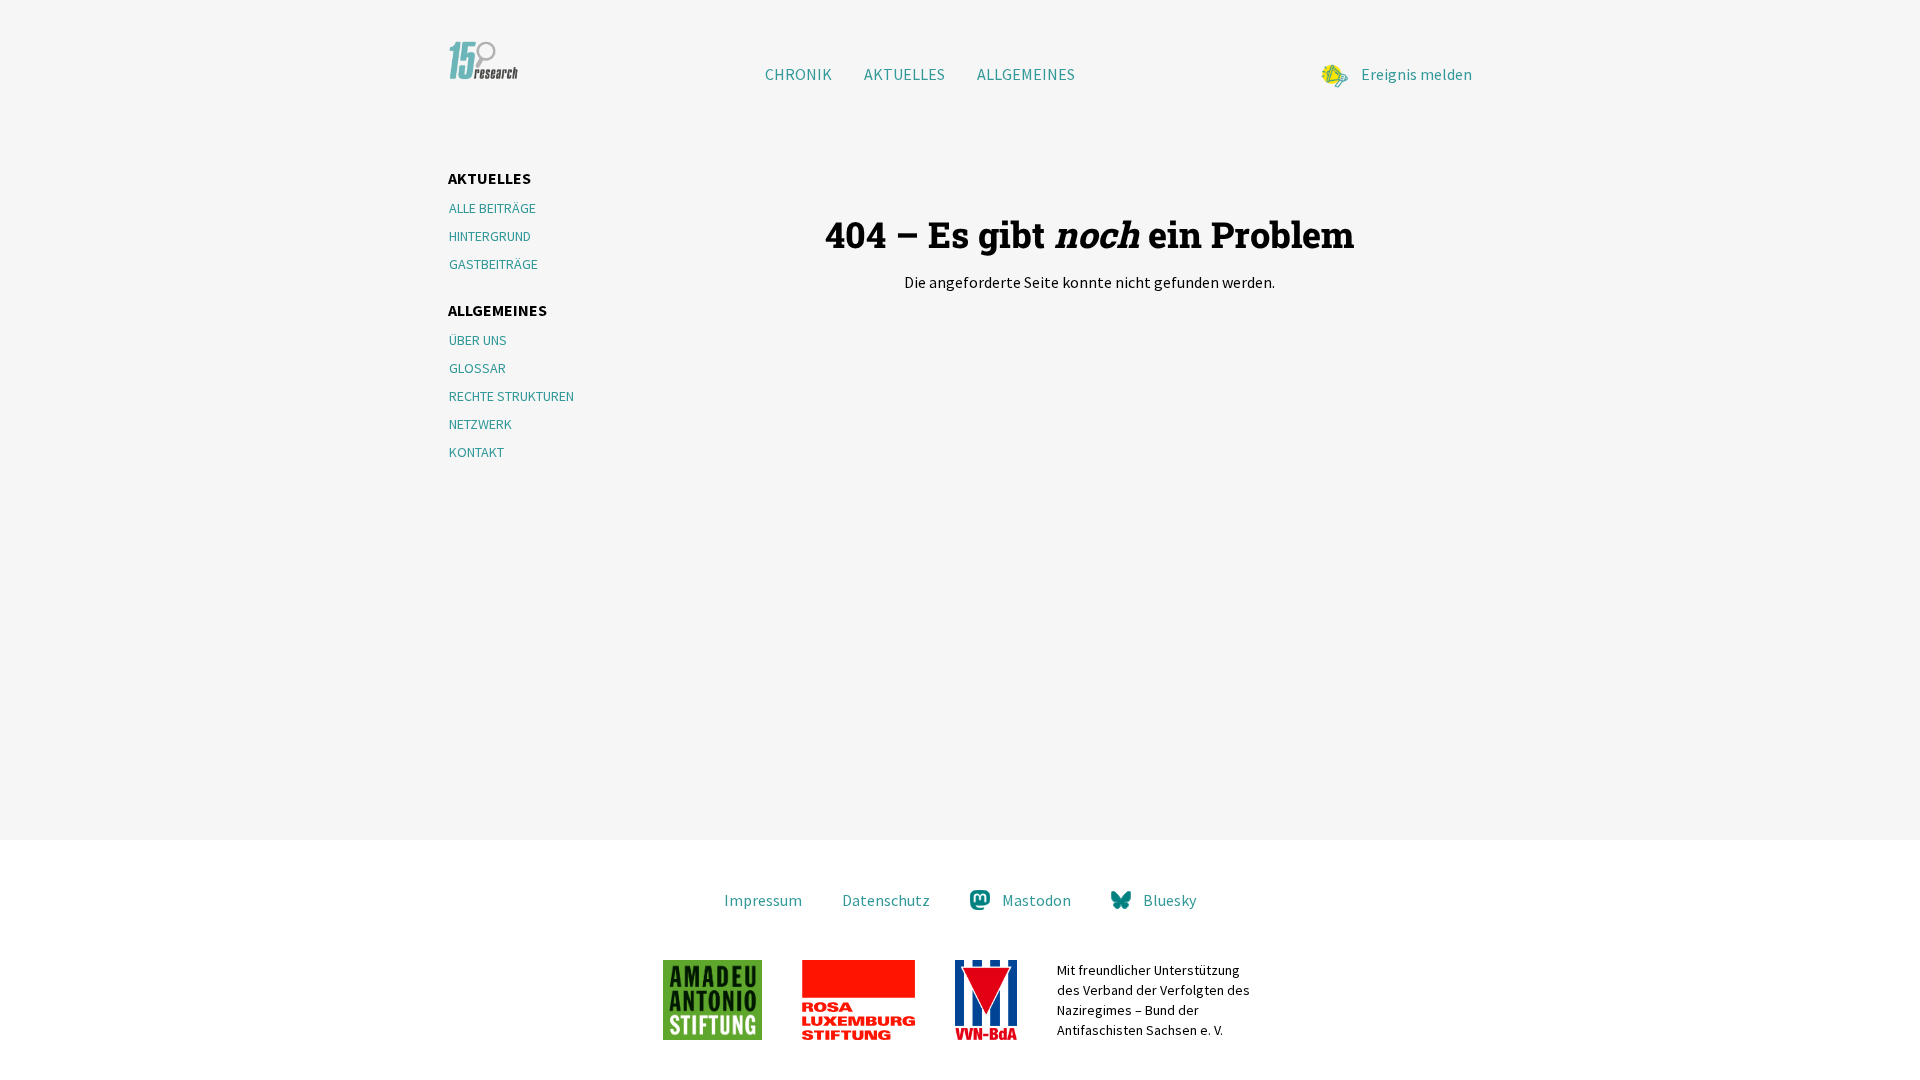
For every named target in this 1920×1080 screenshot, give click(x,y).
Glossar (477, 368)
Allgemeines (1026, 74)
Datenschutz (886, 900)
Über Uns (478, 340)
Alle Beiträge (492, 208)
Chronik (798, 74)
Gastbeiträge (493, 264)
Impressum (763, 900)
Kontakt (476, 452)
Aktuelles (904, 74)
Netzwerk (480, 424)
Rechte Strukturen (511, 396)
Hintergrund (490, 236)
